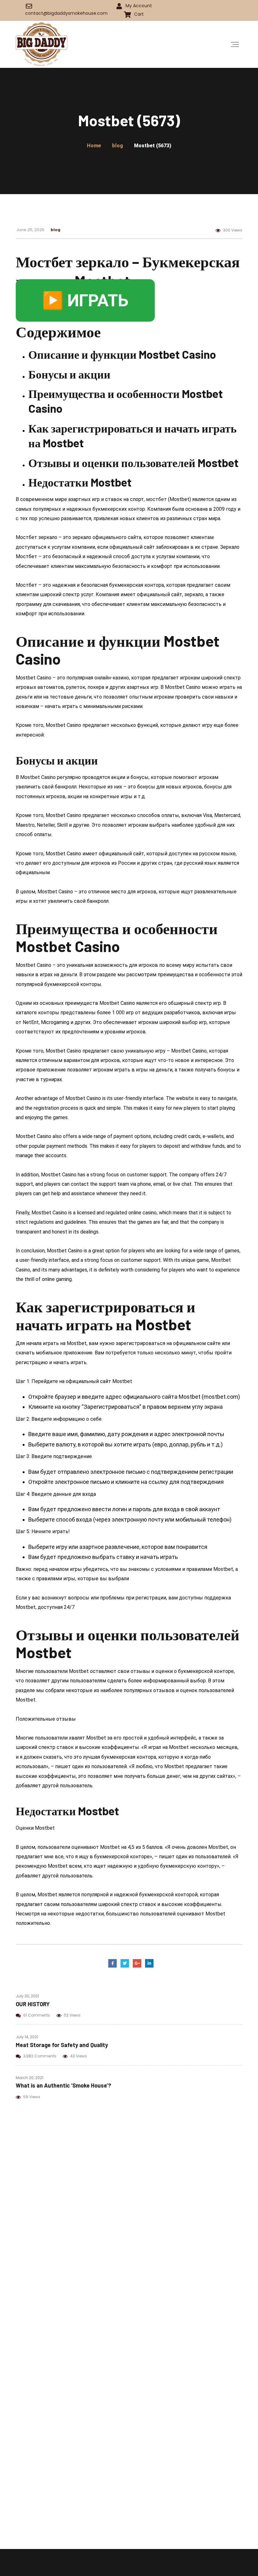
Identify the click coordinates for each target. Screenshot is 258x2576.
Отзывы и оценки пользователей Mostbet (133, 463)
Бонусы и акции (69, 374)
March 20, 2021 (30, 2078)
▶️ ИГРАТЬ (85, 300)
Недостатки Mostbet (80, 482)
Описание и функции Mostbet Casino (122, 354)
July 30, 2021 (27, 1996)
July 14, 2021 (27, 2037)
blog (56, 229)
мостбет (156, 499)
